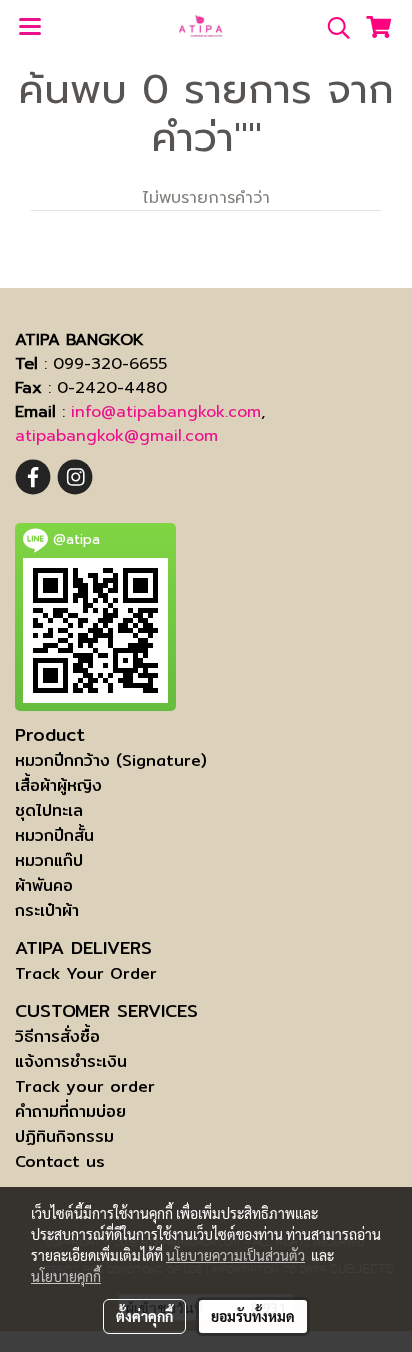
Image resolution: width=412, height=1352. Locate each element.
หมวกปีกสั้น (54, 835)
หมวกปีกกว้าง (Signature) (111, 760)
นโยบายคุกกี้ (66, 1276)
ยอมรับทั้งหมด (253, 1316)
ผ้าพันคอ (44, 885)
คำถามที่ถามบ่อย (70, 1111)
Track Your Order (86, 973)
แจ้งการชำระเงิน (71, 1061)
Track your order (85, 1086)
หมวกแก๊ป (49, 860)
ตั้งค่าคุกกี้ (144, 1316)
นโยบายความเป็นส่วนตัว (235, 1255)
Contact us (60, 1161)
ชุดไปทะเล (49, 810)
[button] (332, 28)
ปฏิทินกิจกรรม (64, 1136)
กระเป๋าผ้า (47, 910)
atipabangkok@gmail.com (116, 436)
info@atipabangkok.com (166, 412)
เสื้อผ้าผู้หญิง (58, 785)
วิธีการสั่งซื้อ (57, 1036)
